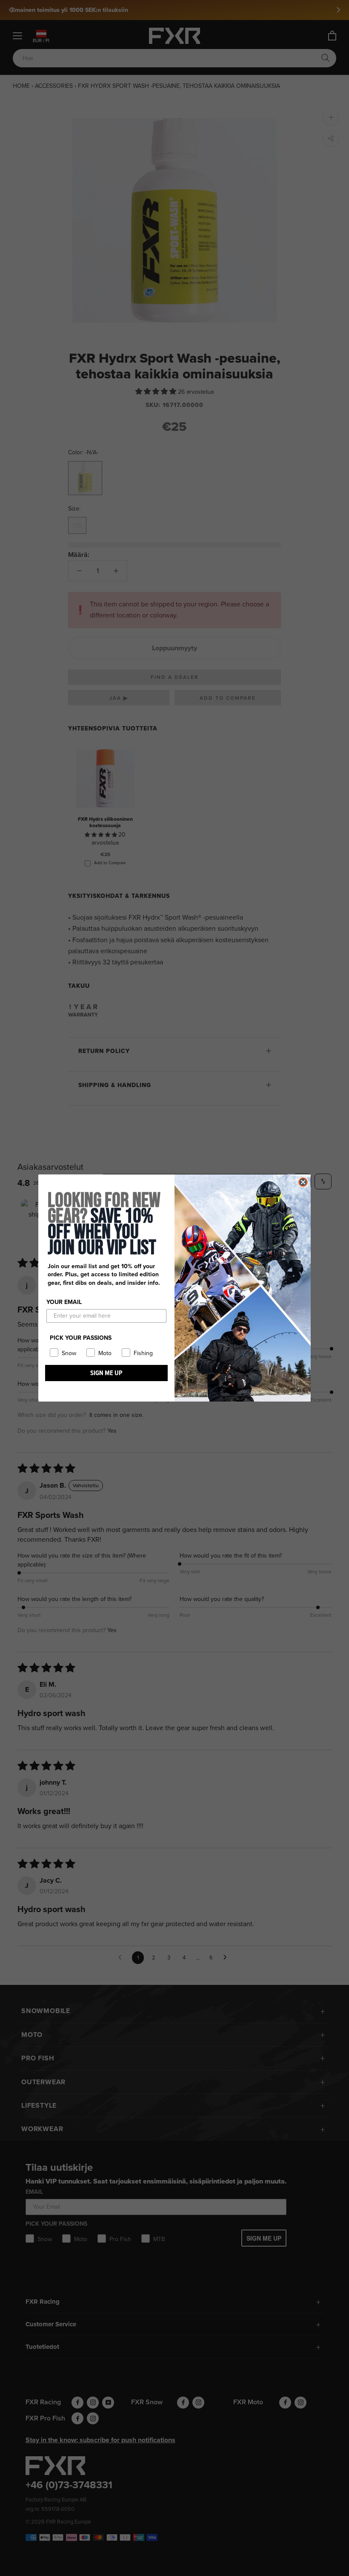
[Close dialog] (303, 1182)
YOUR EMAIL (64, 1302)
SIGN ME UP (106, 1373)
